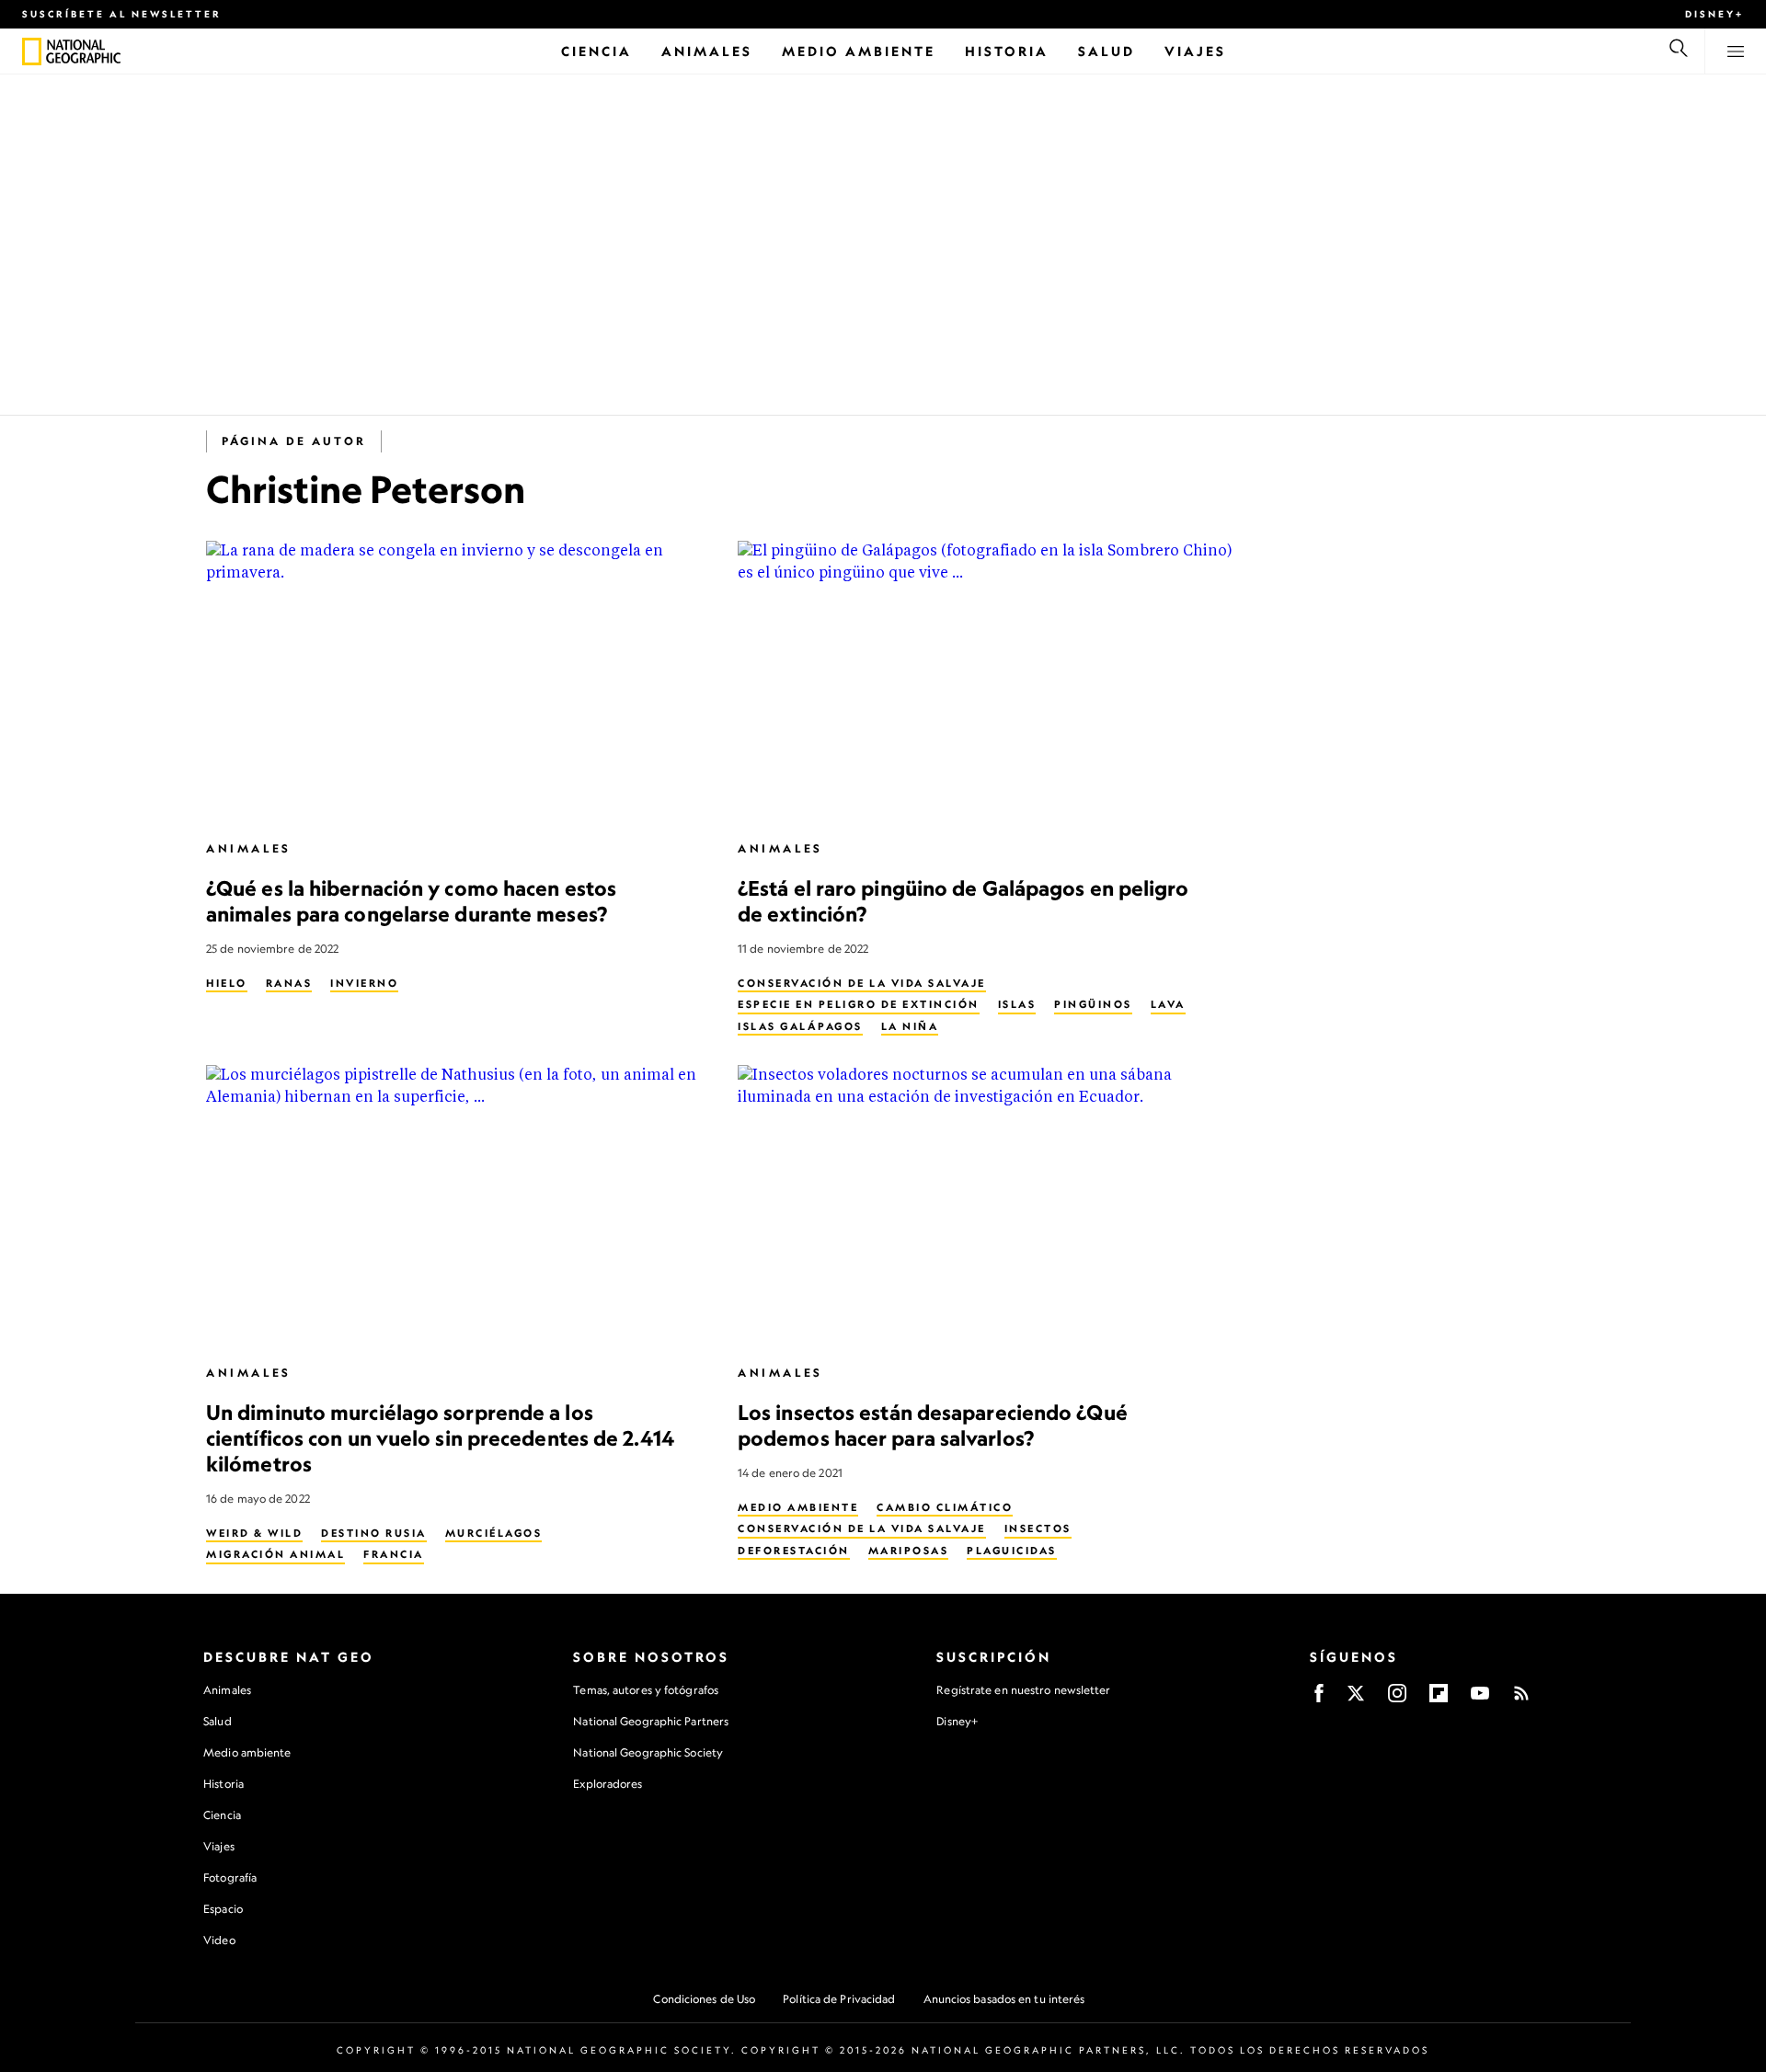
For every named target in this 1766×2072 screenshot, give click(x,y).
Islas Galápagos (800, 1026)
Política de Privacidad (839, 1999)
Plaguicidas (1012, 1551)
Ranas (289, 983)
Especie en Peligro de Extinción (859, 1004)
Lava (1168, 1004)
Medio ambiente (247, 1752)
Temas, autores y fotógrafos (646, 1690)
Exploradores (608, 1784)
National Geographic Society (648, 1752)
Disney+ (1714, 14)
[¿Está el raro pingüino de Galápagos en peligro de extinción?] (989, 682)
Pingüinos (1093, 1004)
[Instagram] (1397, 1699)
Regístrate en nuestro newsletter (1023, 1690)
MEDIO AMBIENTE (798, 1507)
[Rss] (1521, 1699)
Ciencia (222, 1815)
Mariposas (909, 1551)
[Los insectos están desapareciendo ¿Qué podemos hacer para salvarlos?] (989, 1206)
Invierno (364, 983)
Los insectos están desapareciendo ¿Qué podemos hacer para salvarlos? (933, 1425)
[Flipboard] (1439, 1699)
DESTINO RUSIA (374, 1533)
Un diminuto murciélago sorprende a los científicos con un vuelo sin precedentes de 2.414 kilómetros (440, 1438)
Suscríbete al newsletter (122, 14)
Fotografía (230, 1877)
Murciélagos (494, 1533)
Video (219, 1940)
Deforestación (794, 1551)
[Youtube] (1480, 1699)
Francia (394, 1554)
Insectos (1038, 1528)
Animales (249, 848)
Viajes (219, 1846)
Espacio (223, 1909)
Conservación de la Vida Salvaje (862, 983)
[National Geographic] (32, 52)
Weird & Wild (254, 1533)
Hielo (227, 983)
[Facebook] (1319, 1699)
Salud (218, 1721)
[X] (1356, 1699)
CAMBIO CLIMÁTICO (945, 1507)
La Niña (910, 1026)
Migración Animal (275, 1554)
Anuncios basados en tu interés (1004, 1999)
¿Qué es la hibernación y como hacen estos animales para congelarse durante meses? (411, 901)
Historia (224, 1784)
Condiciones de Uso (704, 1999)
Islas (1017, 1004)
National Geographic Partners (651, 1721)
